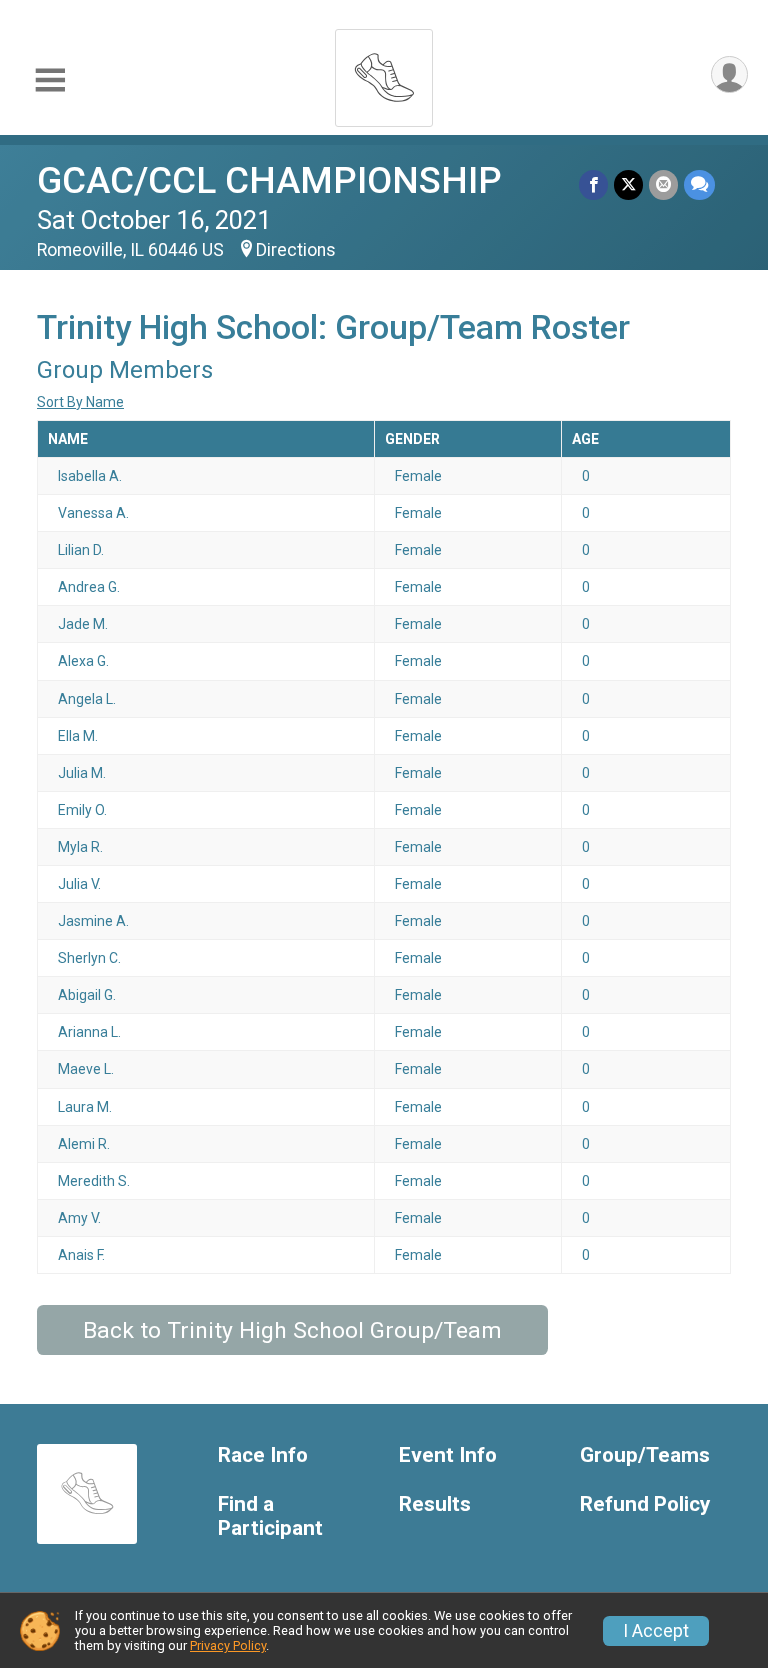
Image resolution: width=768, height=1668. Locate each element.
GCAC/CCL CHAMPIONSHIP (269, 180)
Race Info (263, 1455)
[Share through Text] (699, 184)
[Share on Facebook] (593, 184)
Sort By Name (80, 402)
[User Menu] (729, 74)
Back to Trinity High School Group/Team (292, 1330)
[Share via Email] (663, 184)
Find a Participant (270, 1516)
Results (435, 1504)
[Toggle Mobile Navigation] (50, 80)
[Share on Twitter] (628, 184)
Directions (296, 250)
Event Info (448, 1455)
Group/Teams (645, 1455)
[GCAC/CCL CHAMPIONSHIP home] (384, 72)
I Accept (656, 1631)
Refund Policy (645, 1504)
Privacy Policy (228, 1645)
